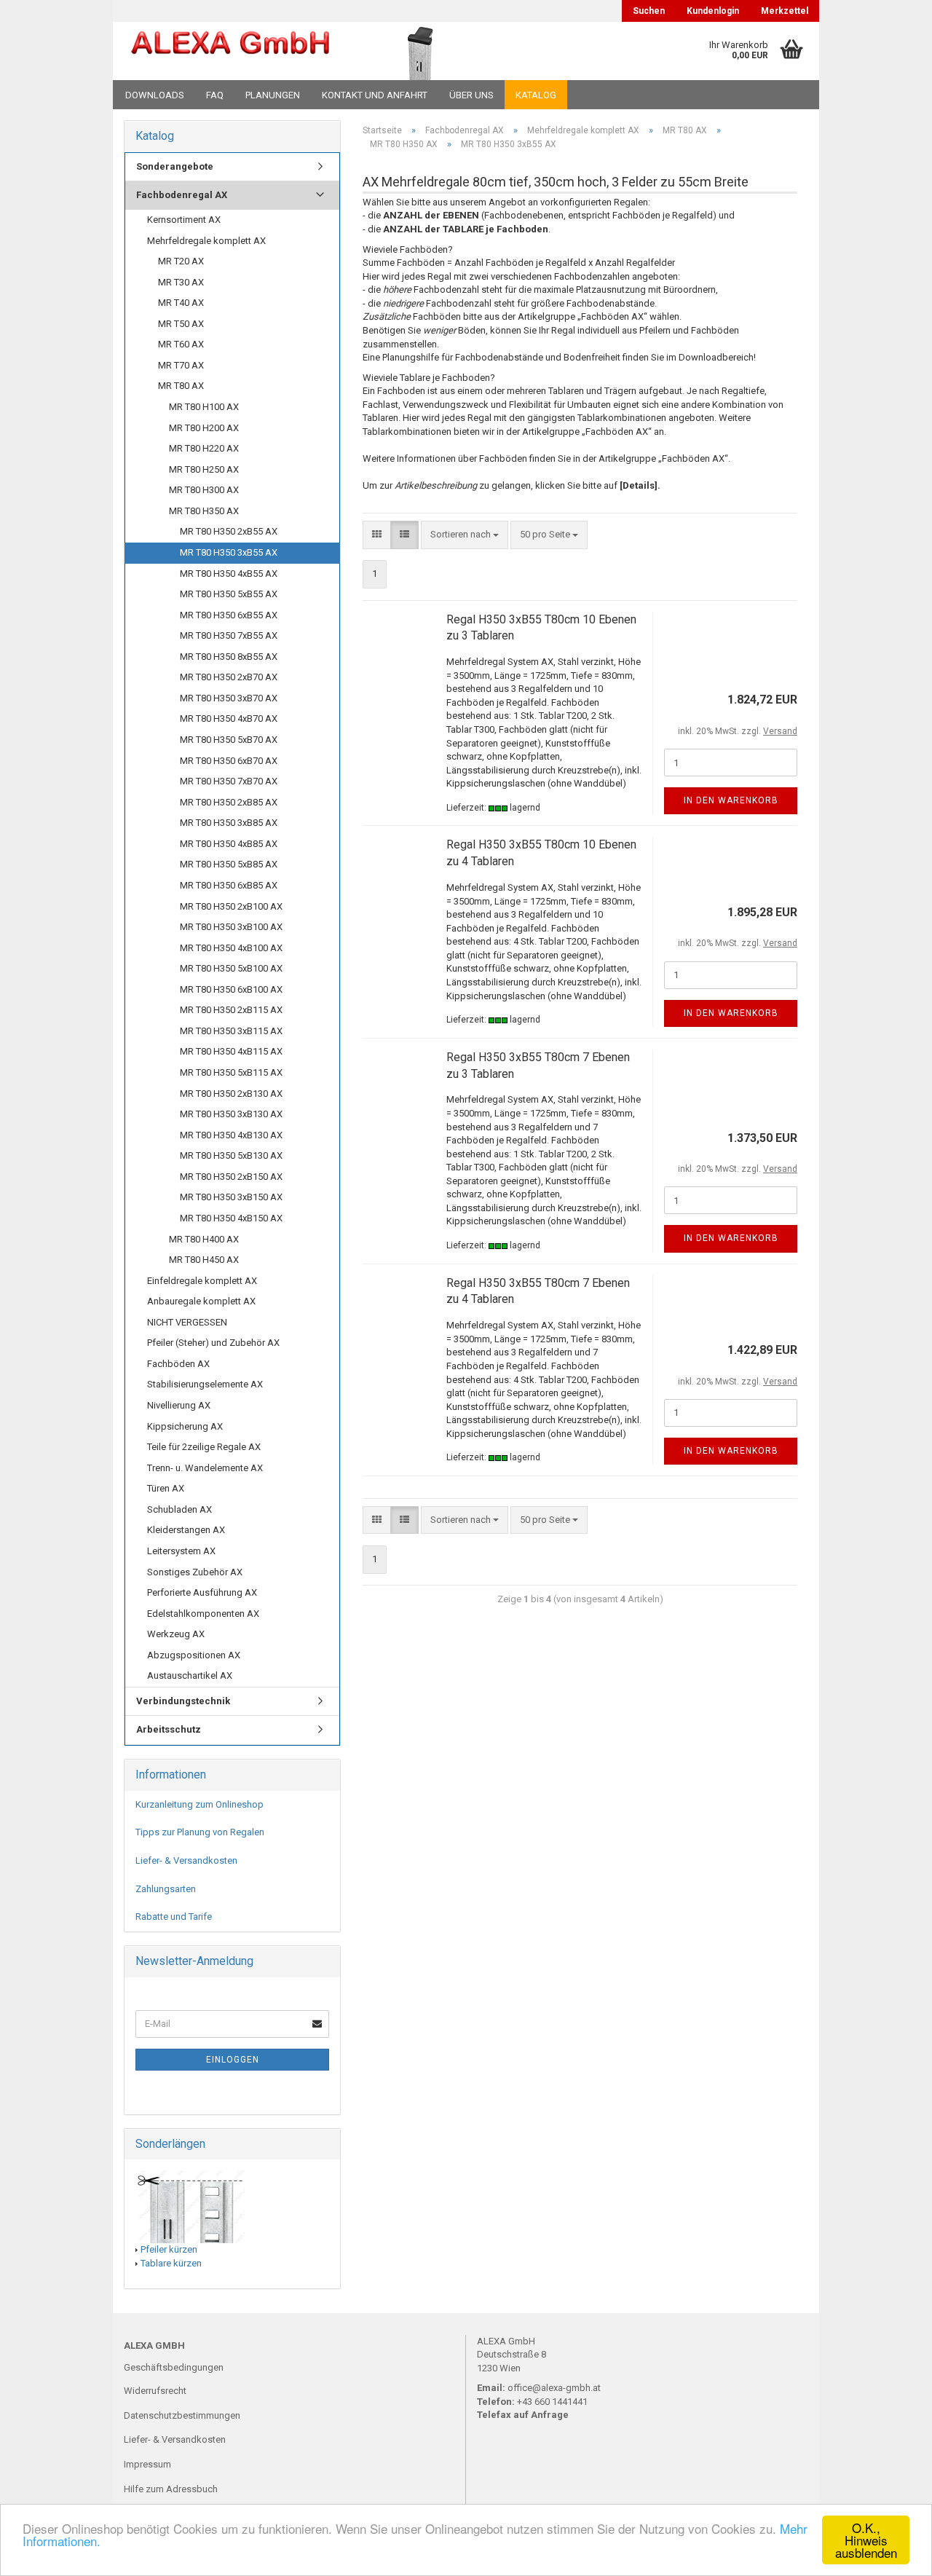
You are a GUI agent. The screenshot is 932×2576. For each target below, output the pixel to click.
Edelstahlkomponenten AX (203, 1614)
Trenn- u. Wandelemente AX (205, 1468)
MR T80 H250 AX (204, 469)
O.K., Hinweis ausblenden (866, 2540)
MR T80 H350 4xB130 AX (231, 1135)
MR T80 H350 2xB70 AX (229, 677)
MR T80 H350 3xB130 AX (231, 1114)
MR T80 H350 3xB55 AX (229, 552)
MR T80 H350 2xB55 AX (229, 531)
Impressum (147, 2464)
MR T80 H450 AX (204, 1260)
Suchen (649, 11)
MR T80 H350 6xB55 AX (229, 615)
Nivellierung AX (179, 1405)
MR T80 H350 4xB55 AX (229, 574)
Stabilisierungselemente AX (205, 1384)
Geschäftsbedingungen (174, 2367)
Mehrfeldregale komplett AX (206, 241)
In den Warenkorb (731, 800)
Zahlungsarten (166, 1889)
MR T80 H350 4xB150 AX (231, 1218)
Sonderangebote (175, 166)
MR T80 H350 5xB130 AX (231, 1155)
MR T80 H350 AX (204, 511)
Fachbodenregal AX (182, 195)
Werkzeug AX (176, 1634)
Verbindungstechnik (183, 1701)
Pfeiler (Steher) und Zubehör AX (213, 1343)
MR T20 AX (181, 261)
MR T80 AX (181, 386)
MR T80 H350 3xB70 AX (229, 698)
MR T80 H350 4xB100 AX (231, 948)
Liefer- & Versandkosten (186, 1860)
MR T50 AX (181, 324)
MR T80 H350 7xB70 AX (229, 781)
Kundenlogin (713, 11)
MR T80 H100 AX (204, 407)
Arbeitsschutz (169, 1729)
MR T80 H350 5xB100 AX (231, 968)
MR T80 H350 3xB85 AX (229, 823)
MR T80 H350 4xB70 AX (229, 718)
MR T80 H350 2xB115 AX (231, 1010)
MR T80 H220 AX (204, 448)
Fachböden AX (178, 1364)
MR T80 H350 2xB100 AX (231, 906)
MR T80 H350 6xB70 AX (229, 761)
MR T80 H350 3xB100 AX (231, 927)
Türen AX (166, 1488)
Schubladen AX (179, 1509)
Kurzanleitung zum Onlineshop (200, 1804)
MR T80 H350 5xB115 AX (231, 1072)
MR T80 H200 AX (204, 428)
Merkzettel (785, 11)
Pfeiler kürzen (169, 2249)
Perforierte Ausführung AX (202, 1592)
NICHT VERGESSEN (187, 1322)
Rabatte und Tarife (174, 1917)
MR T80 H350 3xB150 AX (231, 1197)
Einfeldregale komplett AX (202, 1281)
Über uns (471, 95)
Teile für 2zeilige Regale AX (204, 1447)
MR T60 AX (181, 344)
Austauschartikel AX (190, 1675)
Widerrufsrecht (155, 2391)
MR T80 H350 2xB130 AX (231, 1094)
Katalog (536, 95)
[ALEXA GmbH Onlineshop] (230, 51)
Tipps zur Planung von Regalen (200, 1832)
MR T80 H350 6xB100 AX (231, 989)
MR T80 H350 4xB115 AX (231, 1051)
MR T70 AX (181, 365)
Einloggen (233, 2060)
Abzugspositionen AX (194, 1655)
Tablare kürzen (171, 2263)
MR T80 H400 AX (204, 1239)
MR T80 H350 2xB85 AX (229, 802)
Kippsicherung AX (185, 1426)
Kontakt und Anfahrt (375, 95)
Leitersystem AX (181, 1551)
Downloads (155, 95)
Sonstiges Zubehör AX (195, 1572)
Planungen (273, 95)
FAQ (215, 95)
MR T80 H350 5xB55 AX (229, 594)
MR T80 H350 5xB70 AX (229, 740)
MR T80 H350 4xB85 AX (229, 844)
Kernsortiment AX (184, 220)
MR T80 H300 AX (204, 490)
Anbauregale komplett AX (201, 1301)
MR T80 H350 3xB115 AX (231, 1031)
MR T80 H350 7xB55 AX (229, 635)
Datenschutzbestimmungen (182, 2415)
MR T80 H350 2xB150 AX (231, 1177)
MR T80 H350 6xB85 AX (229, 885)
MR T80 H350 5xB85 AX (229, 864)
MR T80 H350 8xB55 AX (229, 657)
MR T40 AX (181, 303)
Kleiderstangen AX (186, 1530)
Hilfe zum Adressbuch (171, 2489)
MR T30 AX (181, 282)
